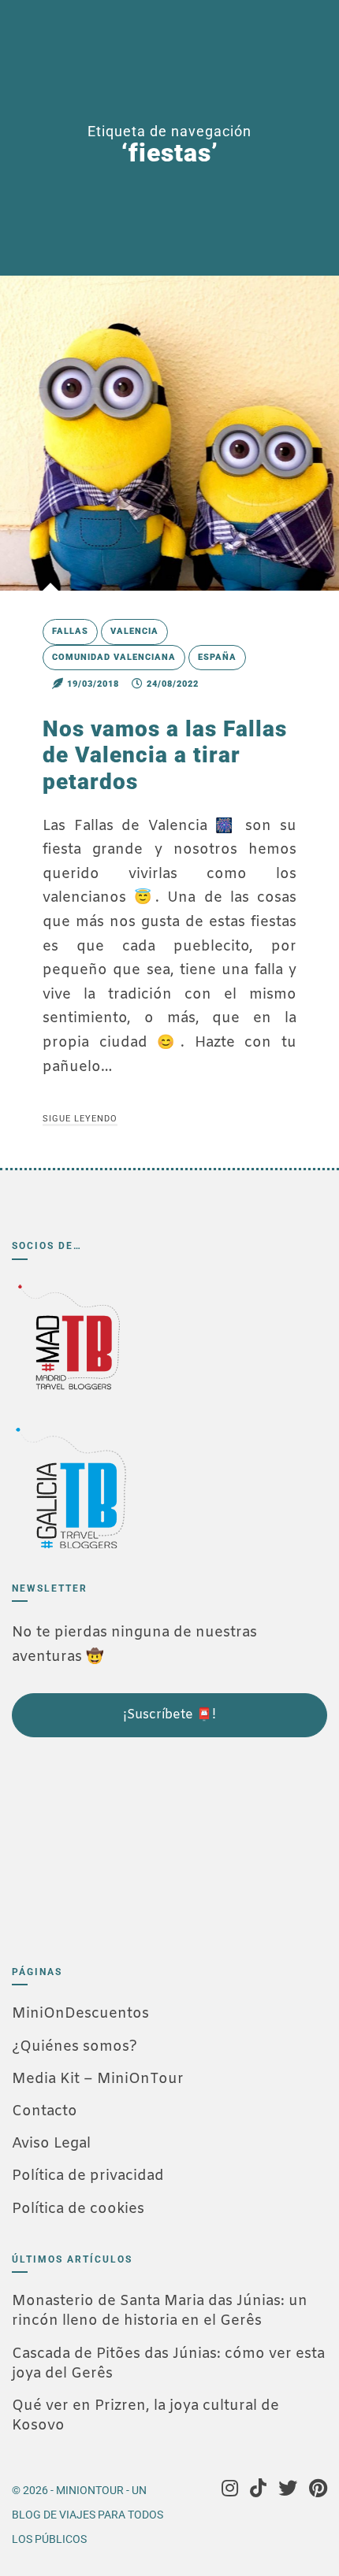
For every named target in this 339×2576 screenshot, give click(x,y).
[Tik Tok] (258, 2490)
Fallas (70, 631)
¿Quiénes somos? (75, 2047)
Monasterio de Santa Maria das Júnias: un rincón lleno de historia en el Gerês (160, 2311)
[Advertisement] (91, 1844)
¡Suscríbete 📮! (169, 1715)
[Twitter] (288, 2490)
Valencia (134, 631)
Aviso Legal (51, 2144)
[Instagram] (230, 2490)
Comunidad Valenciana (114, 657)
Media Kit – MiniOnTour (98, 2079)
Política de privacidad (88, 2176)
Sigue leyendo (80, 1119)
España (217, 657)
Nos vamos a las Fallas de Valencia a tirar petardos (165, 755)
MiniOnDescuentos (80, 2014)
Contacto (45, 2111)
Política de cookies (78, 2209)
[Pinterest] (318, 2490)
